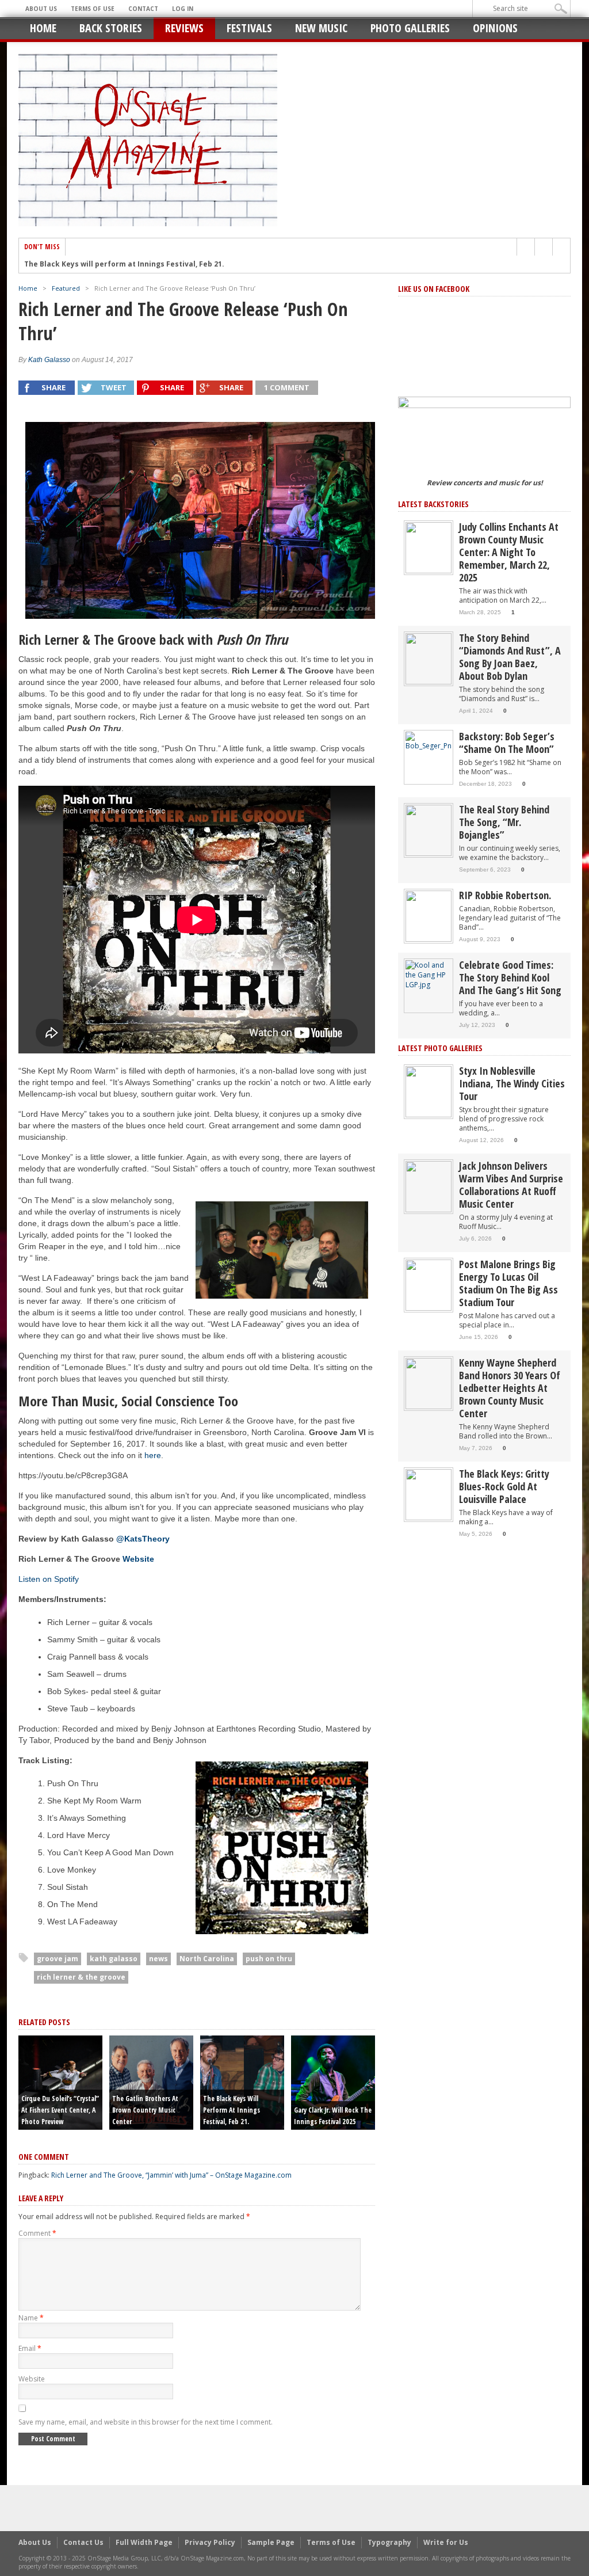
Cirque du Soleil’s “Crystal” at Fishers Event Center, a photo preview (60, 2110)
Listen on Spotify (49, 1579)
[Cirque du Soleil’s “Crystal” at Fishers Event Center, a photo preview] (60, 2082)
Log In (183, 9)
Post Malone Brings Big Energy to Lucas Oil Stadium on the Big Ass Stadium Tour (508, 1283)
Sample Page (271, 2542)
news (158, 1959)
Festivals (249, 28)
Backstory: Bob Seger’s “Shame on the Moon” (507, 743)
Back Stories (111, 28)
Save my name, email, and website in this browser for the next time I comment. (146, 2422)
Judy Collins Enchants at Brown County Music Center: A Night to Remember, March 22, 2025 (509, 552)
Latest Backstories (433, 504)
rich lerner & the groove (81, 1977)
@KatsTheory (143, 1539)
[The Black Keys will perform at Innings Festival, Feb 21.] (242, 2082)
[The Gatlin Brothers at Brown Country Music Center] (151, 2082)
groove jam (58, 1959)
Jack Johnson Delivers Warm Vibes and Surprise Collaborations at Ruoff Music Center (511, 1185)
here (153, 1455)
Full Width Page (144, 2542)
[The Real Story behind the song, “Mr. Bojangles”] (429, 830)
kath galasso (114, 1959)
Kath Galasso (49, 360)
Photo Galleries (410, 28)
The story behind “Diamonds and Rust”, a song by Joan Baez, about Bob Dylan (510, 657)
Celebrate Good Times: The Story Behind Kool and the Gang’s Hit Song (510, 977)
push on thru (269, 1959)
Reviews (184, 28)
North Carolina (207, 1959)
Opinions (495, 28)
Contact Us (83, 2542)
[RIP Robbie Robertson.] (429, 916)
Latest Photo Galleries (440, 1048)
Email (30, 2348)
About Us (41, 9)
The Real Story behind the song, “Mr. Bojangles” (504, 822)
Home (43, 28)
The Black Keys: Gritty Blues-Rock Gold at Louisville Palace (504, 1486)
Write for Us (446, 2542)
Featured (66, 288)
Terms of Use (93, 9)
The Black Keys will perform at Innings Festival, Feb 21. (124, 264)
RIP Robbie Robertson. (505, 895)
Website (32, 2379)
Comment (37, 2233)
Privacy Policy (210, 2542)
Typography (389, 2542)
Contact (143, 9)
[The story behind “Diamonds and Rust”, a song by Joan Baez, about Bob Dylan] (429, 658)
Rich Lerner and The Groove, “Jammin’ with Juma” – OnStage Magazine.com (171, 2175)
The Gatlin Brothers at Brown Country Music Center (145, 2110)
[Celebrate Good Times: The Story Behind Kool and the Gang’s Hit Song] (429, 974)
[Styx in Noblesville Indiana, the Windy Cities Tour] (429, 1091)
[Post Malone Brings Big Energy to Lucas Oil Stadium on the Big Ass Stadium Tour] (429, 1285)
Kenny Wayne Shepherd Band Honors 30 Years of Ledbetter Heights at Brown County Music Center (510, 1388)
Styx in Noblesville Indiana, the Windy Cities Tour (512, 1083)
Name (31, 2318)
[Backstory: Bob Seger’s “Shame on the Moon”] (429, 741)
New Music (321, 28)
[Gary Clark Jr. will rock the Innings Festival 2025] (333, 2082)
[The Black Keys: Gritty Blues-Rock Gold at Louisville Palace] (429, 1494)
